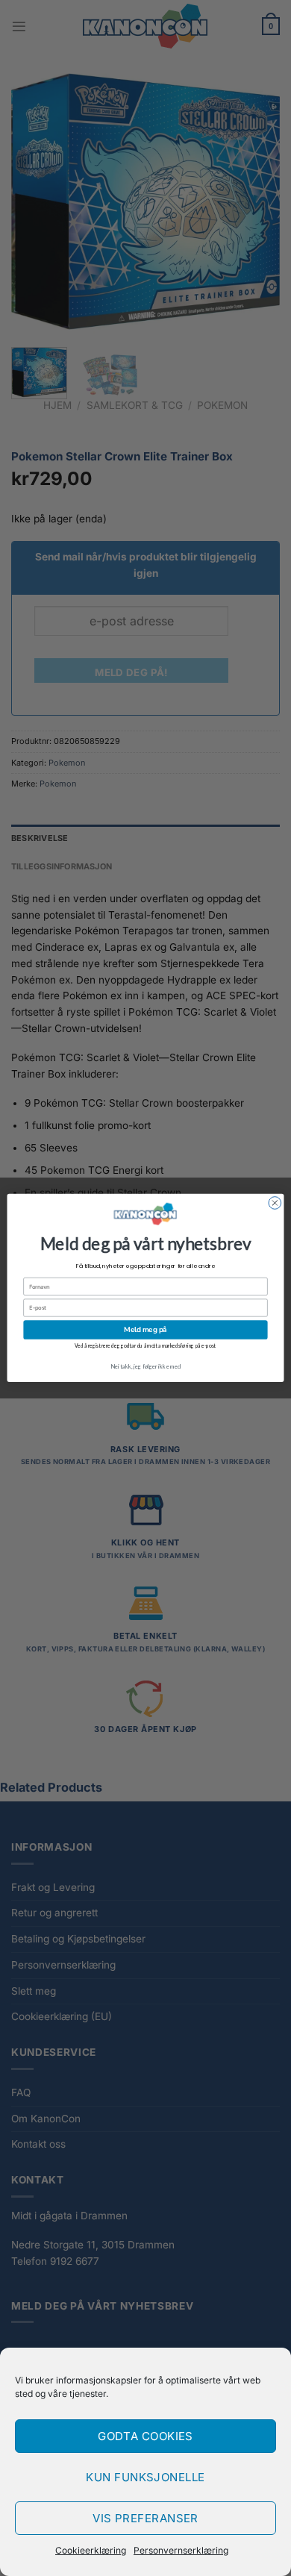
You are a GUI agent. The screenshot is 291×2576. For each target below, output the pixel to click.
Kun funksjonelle (145, 2477)
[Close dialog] (275, 1203)
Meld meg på (145, 1329)
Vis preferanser (145, 2518)
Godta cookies (145, 2436)
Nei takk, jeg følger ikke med (145, 1366)
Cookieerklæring (91, 2550)
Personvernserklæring (181, 2550)
